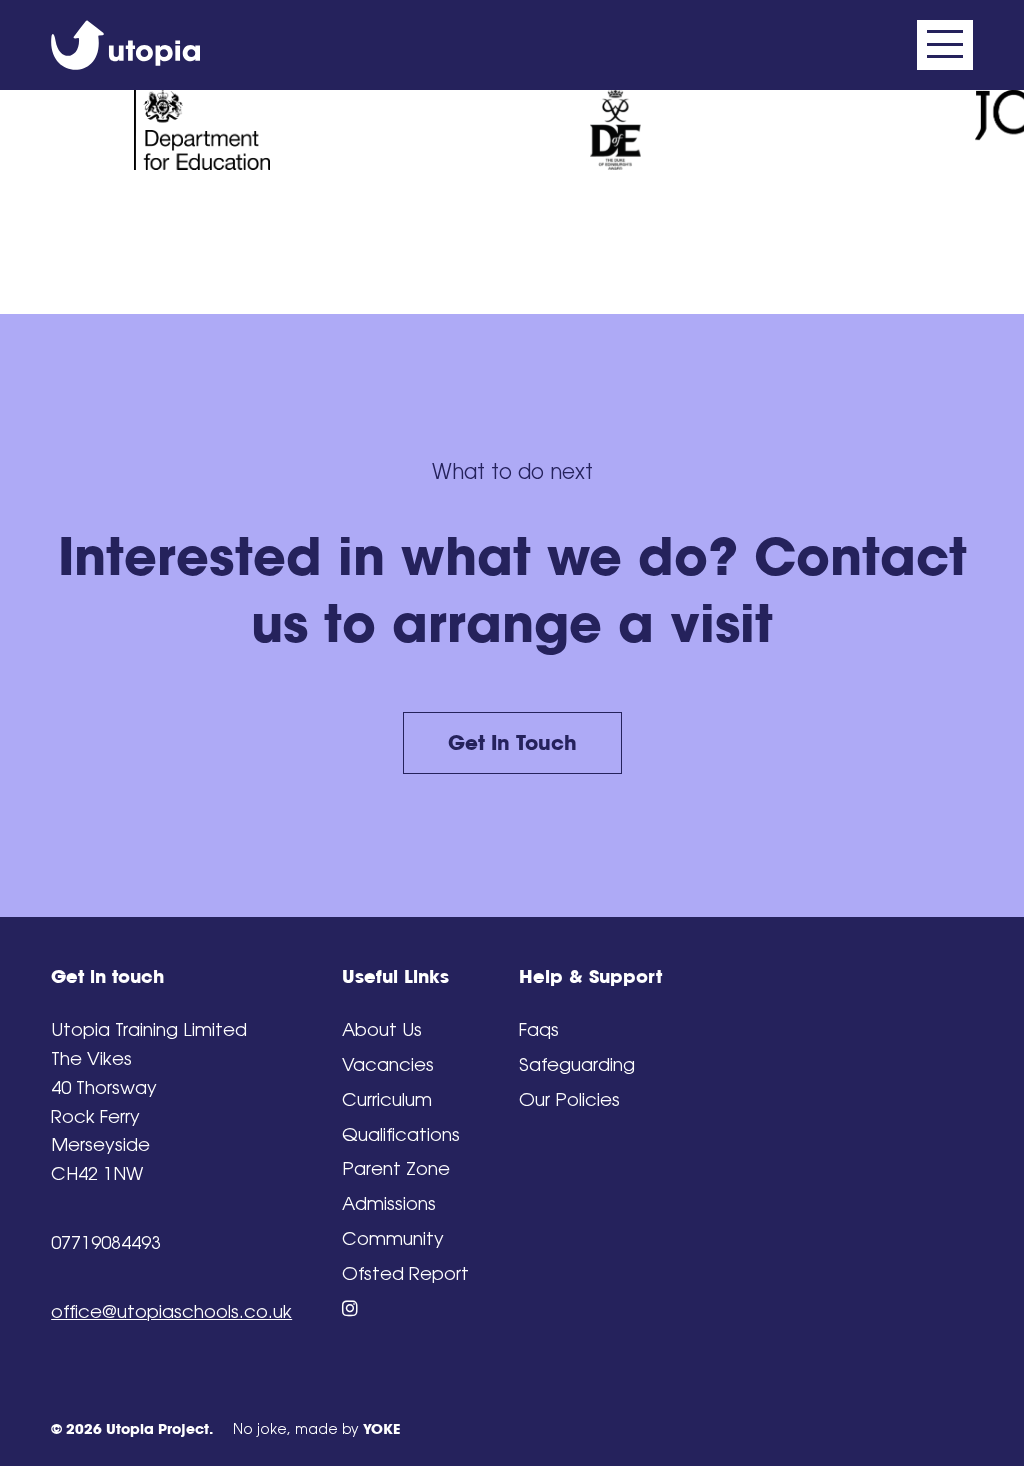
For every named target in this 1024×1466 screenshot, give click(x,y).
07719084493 (106, 1242)
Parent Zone (396, 1168)
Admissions (389, 1203)
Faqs (539, 1029)
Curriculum (387, 1099)
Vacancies (388, 1064)
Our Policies (569, 1099)
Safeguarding (577, 1064)
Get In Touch (512, 742)
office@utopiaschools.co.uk (171, 1311)
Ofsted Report (405, 1273)
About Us (382, 1029)
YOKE (381, 1429)
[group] (202, 130)
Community (393, 1238)
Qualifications (401, 1134)
